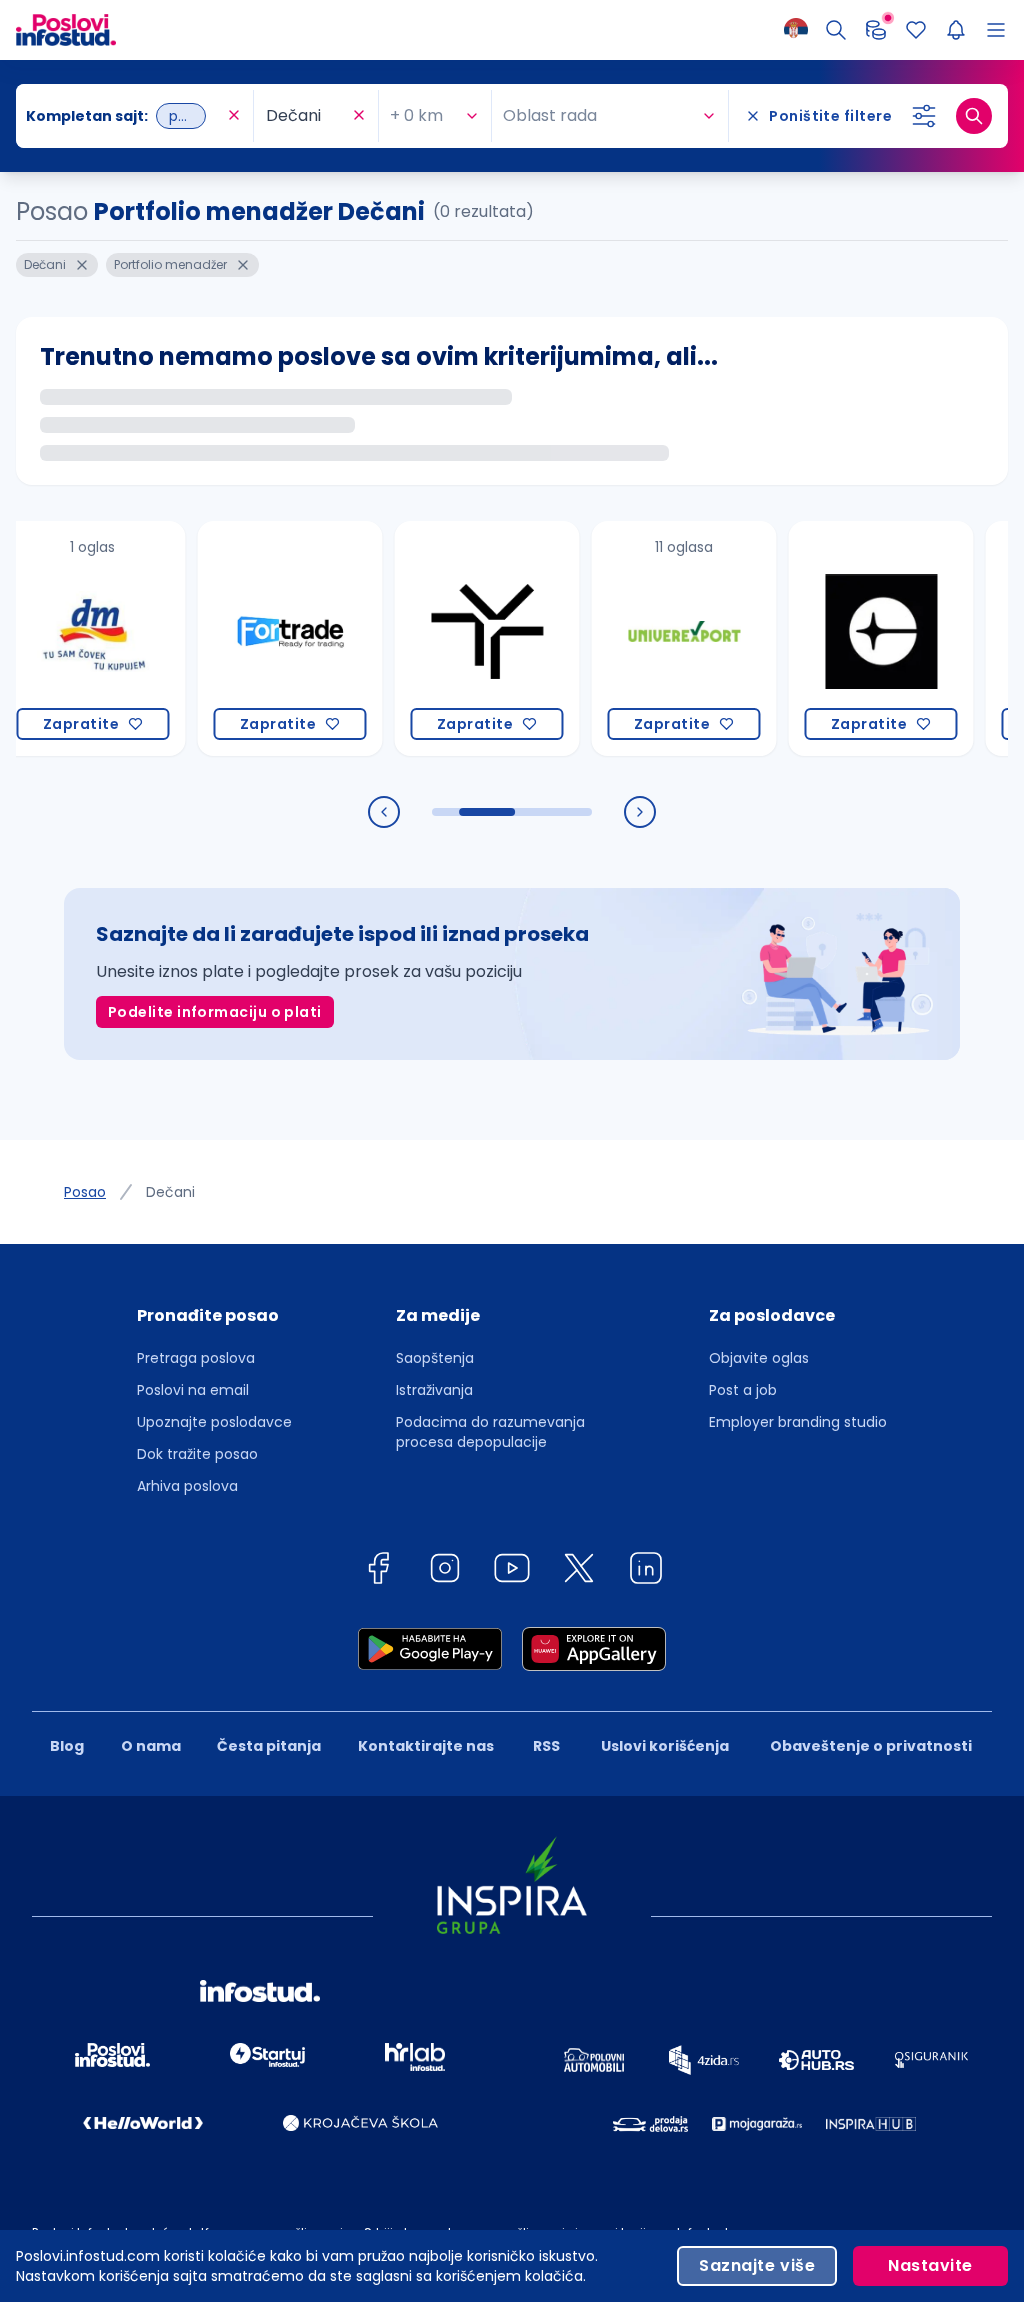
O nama (151, 1746)
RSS (546, 1746)
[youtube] (512, 1571)
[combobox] (124, 116)
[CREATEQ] (843, 638)
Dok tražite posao (197, 1454)
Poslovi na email (193, 1390)
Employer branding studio (798, 1422)
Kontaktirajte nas (426, 1746)
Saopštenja (435, 1358)
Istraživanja (434, 1390)
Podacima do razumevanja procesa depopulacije (490, 1432)
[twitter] (579, 1571)
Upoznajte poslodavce (214, 1422)
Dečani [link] (170, 1192)
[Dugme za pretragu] (974, 116)
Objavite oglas (759, 1358)
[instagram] (445, 1571)
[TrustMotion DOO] (449, 638)
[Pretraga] (836, 30)
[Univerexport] (646, 638)
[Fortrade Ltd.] (252, 638)
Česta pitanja (269, 1746)
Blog (67, 1746)
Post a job (743, 1390)
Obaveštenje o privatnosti (871, 1746)
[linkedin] (646, 1571)
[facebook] (378, 1571)
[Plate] (876, 30)
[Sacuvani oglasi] (916, 30)
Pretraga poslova (196, 1358)
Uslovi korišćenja (665, 1746)
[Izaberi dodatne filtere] (924, 116)
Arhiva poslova (187, 1486)
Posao (85, 1192)
